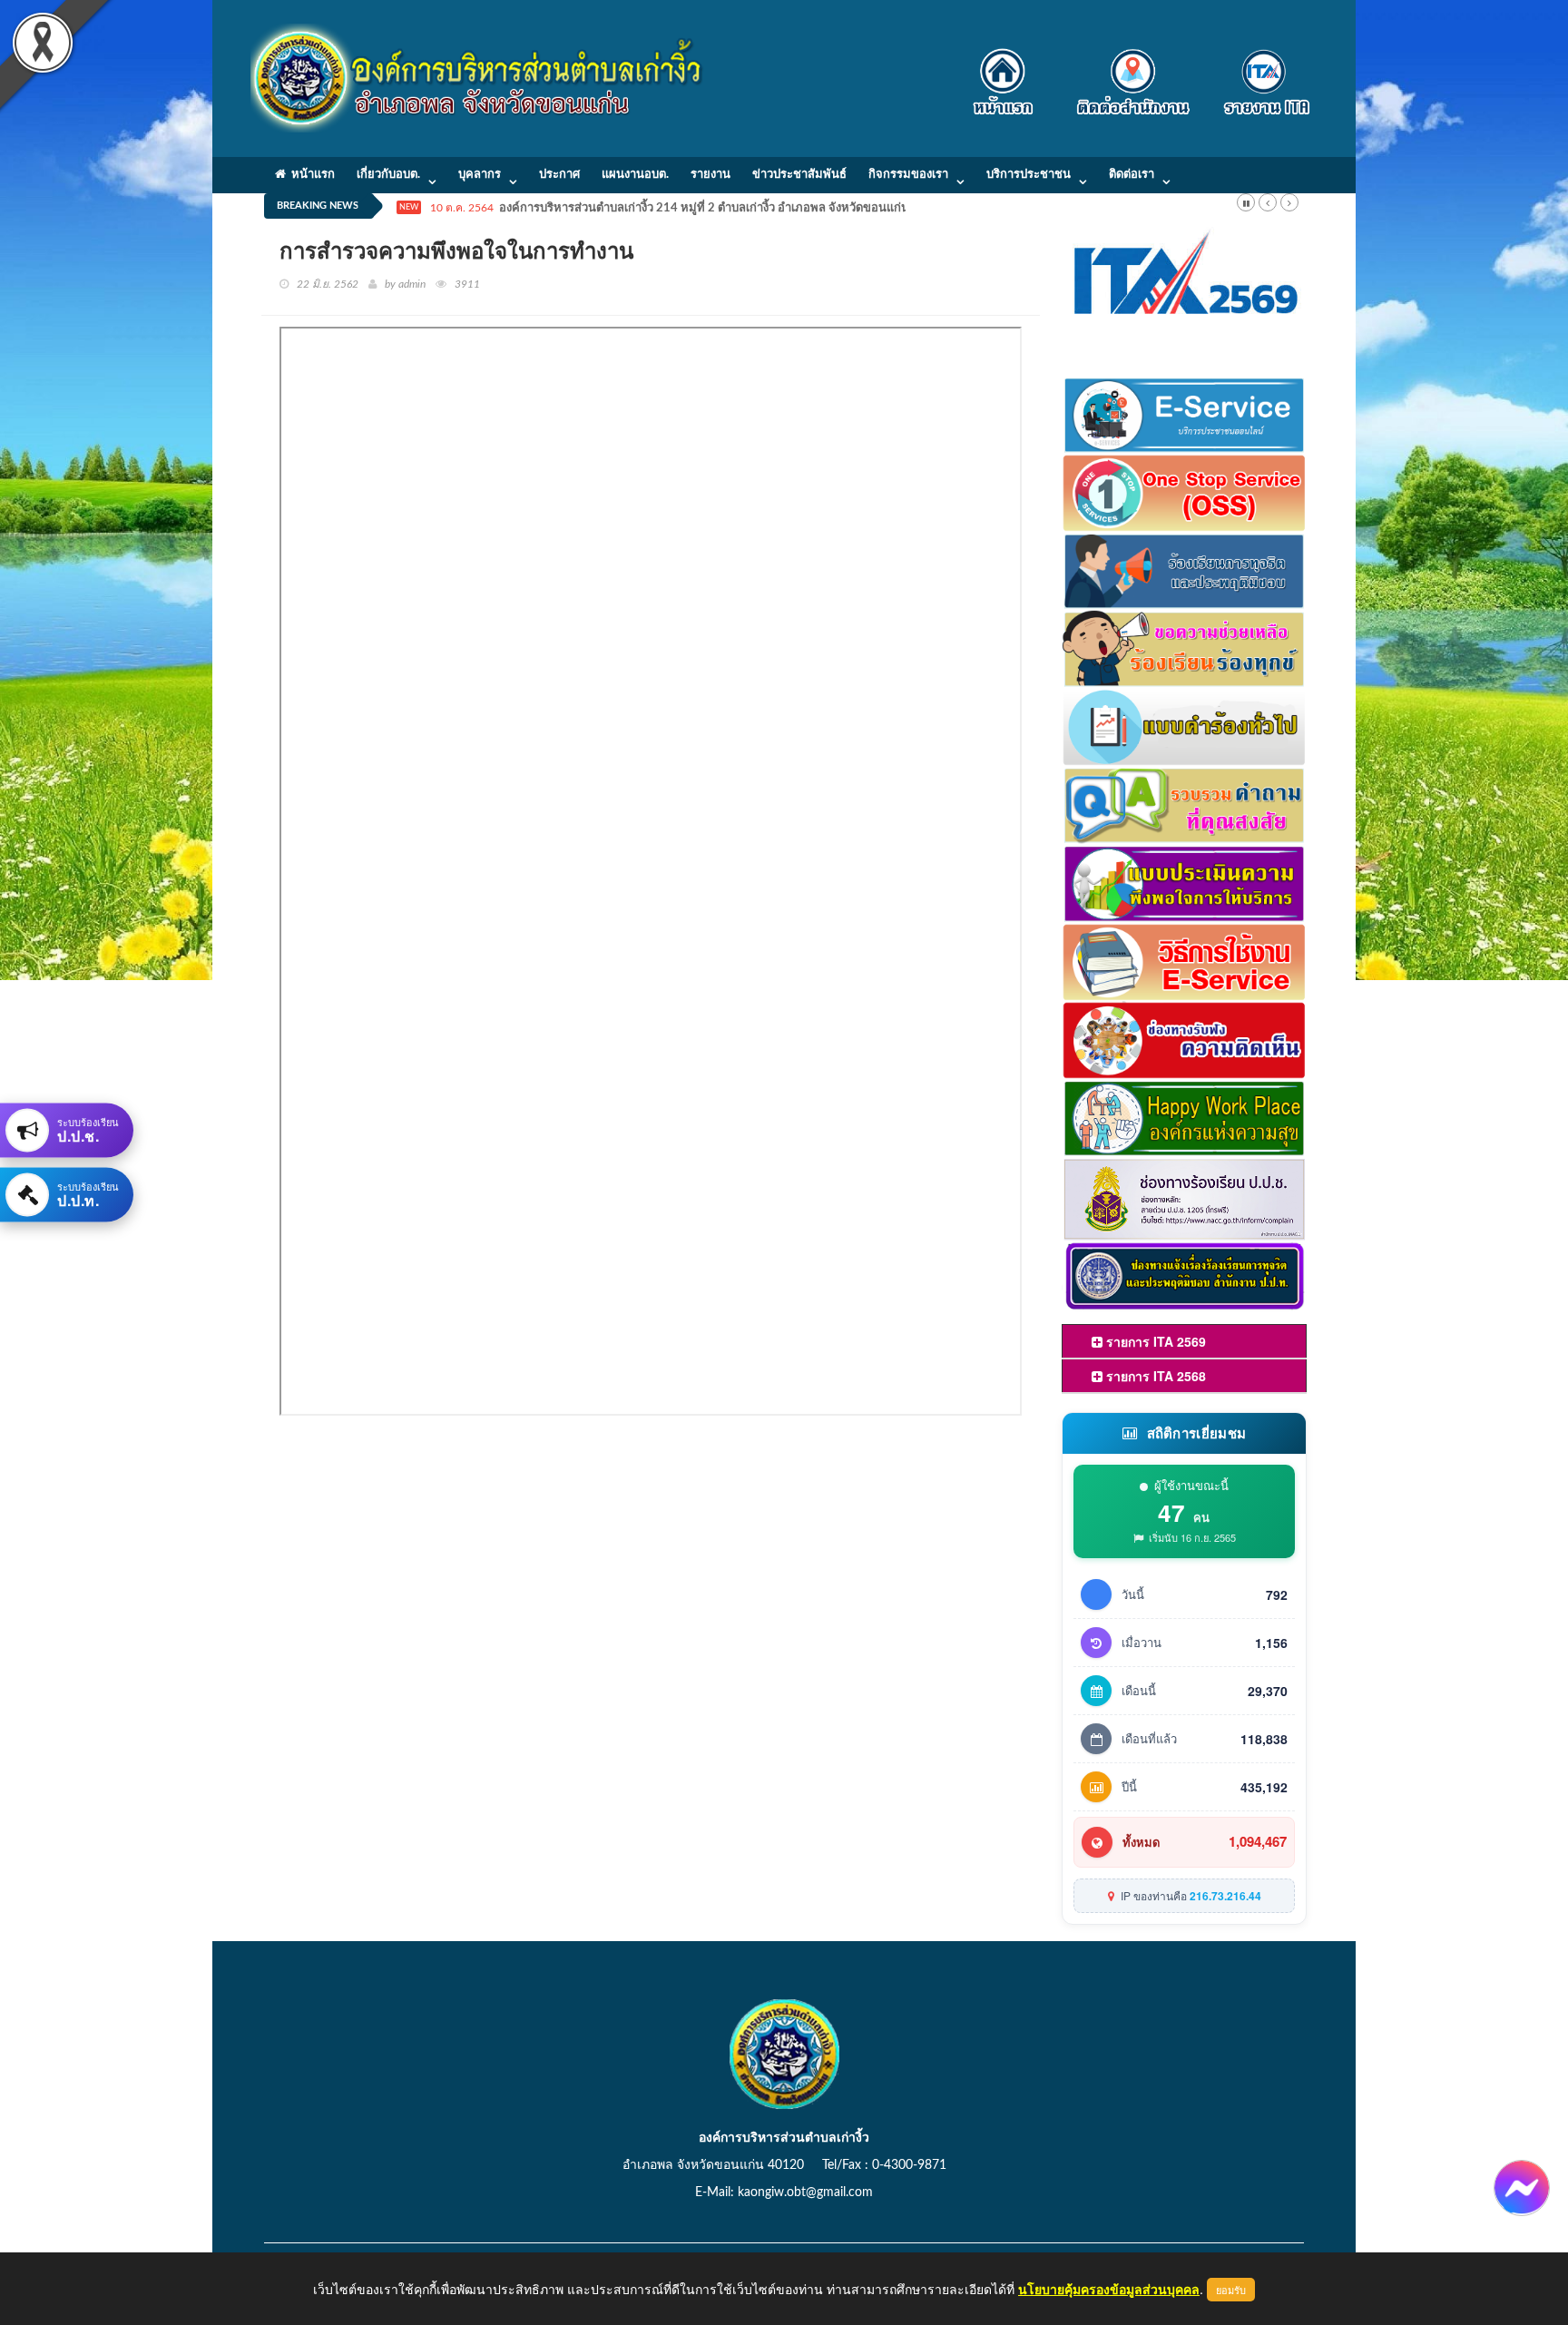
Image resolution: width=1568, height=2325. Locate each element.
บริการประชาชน (1029, 175)
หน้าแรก (310, 175)
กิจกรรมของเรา (908, 175)
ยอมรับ (1231, 2290)
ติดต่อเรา (1132, 175)
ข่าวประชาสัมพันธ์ (799, 175)
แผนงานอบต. (635, 175)
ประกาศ (559, 175)
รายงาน (710, 175)
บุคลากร (480, 175)
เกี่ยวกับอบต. (388, 175)
